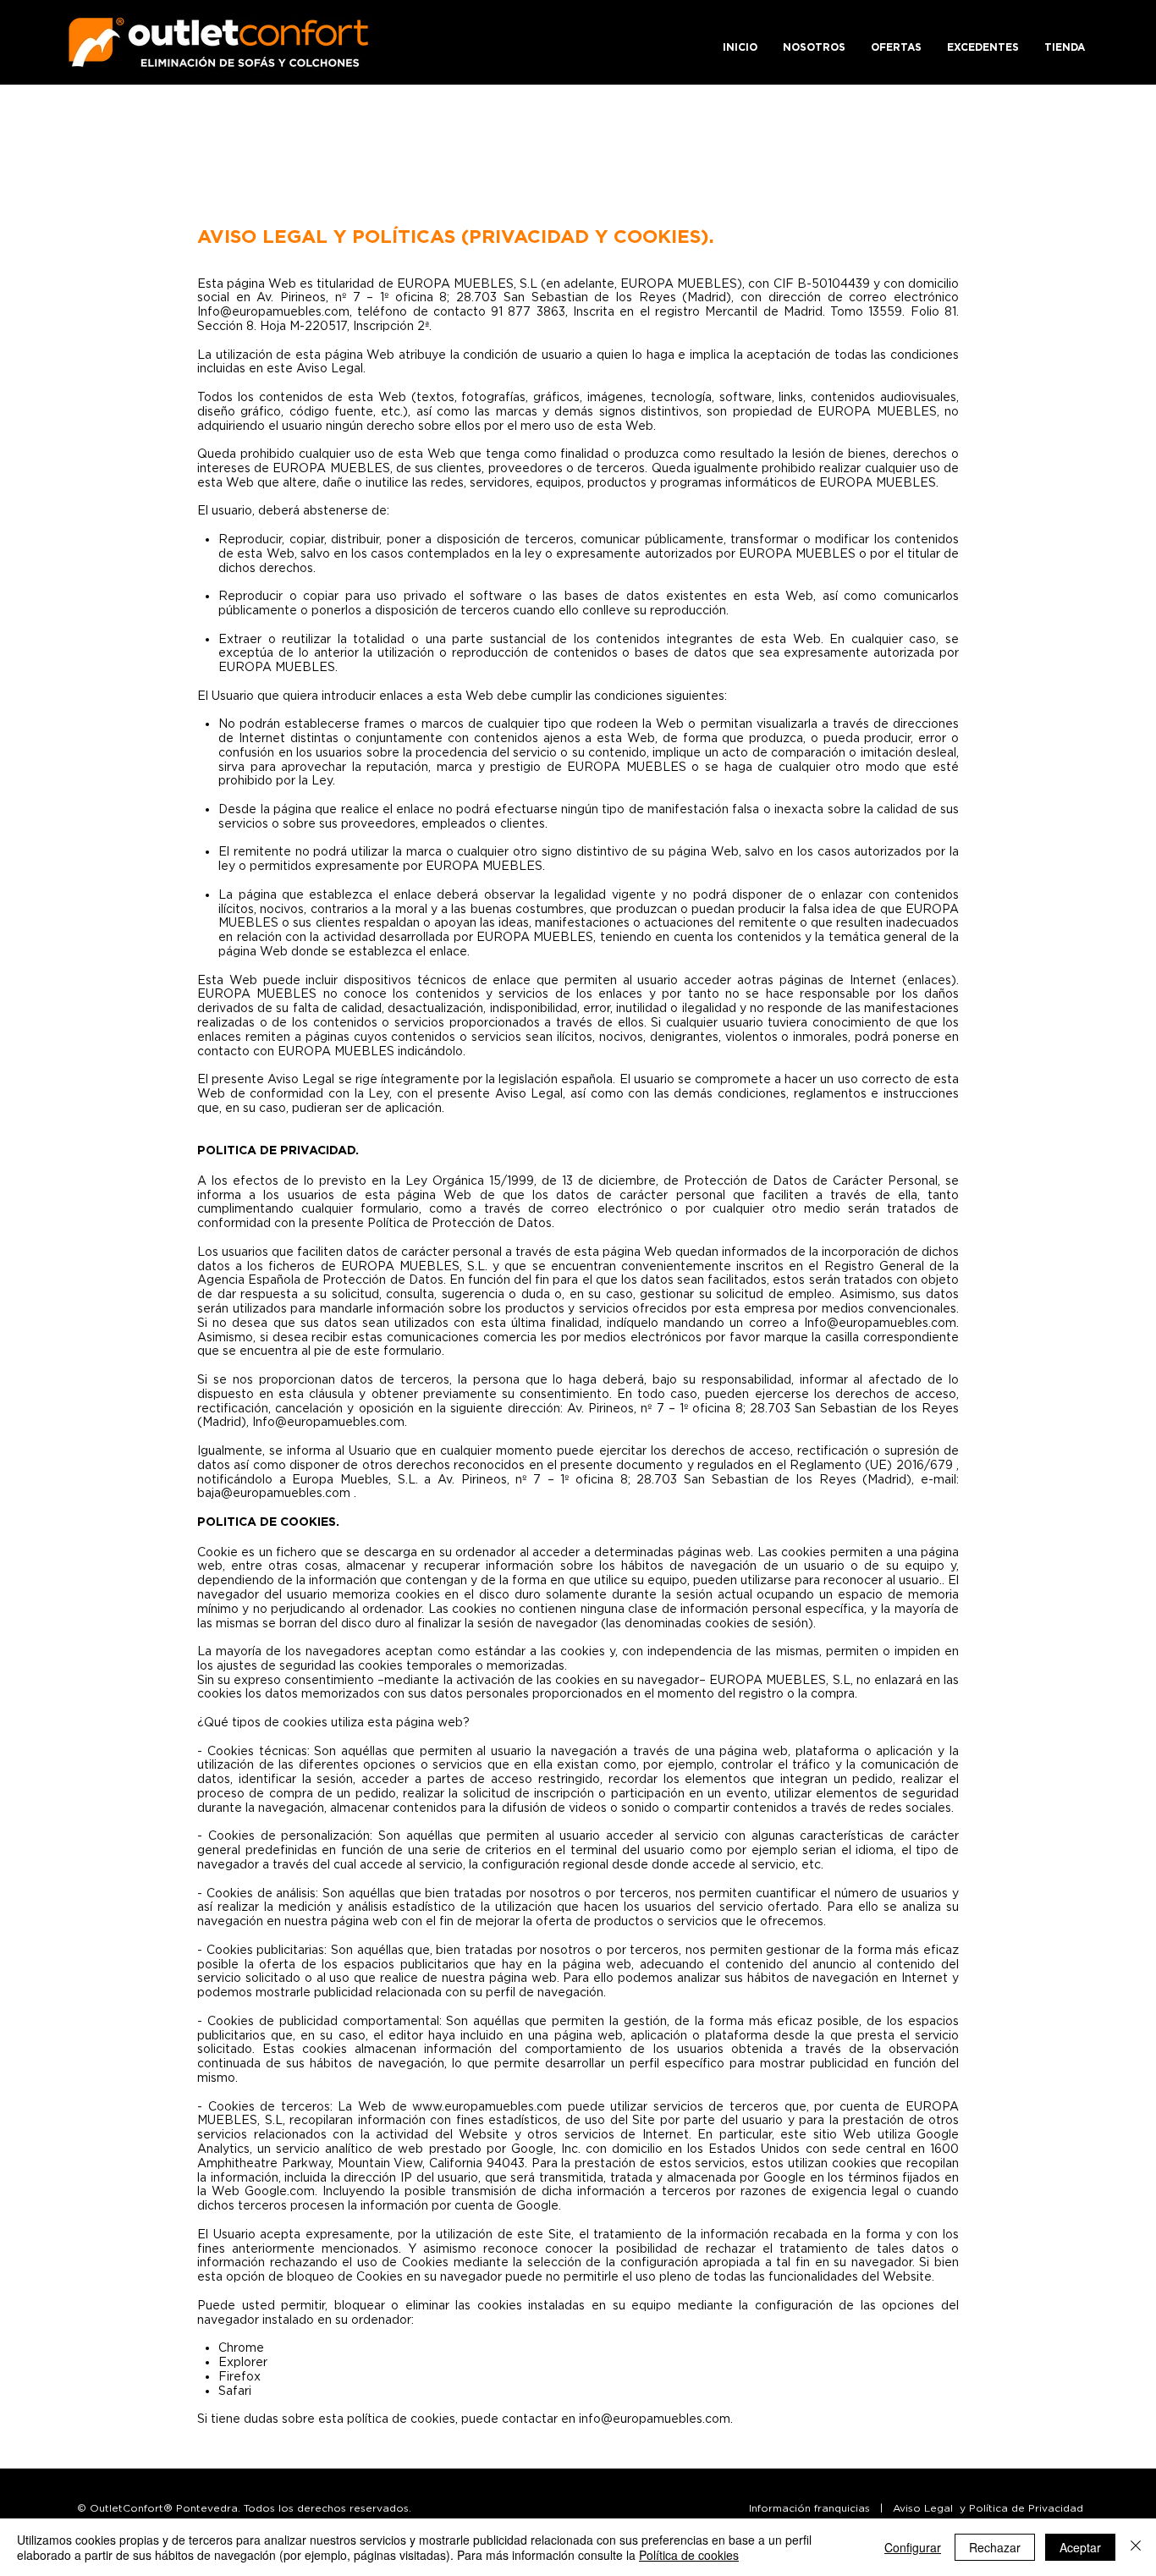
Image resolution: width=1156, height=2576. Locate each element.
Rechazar (995, 2547)
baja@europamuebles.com (274, 1492)
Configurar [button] (913, 2547)
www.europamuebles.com (487, 2106)
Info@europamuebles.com (273, 311)
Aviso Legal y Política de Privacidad (988, 2508)
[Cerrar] (1136, 2547)
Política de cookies (689, 2555)
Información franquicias (809, 2508)
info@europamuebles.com (655, 2418)
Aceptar (1080, 2547)
